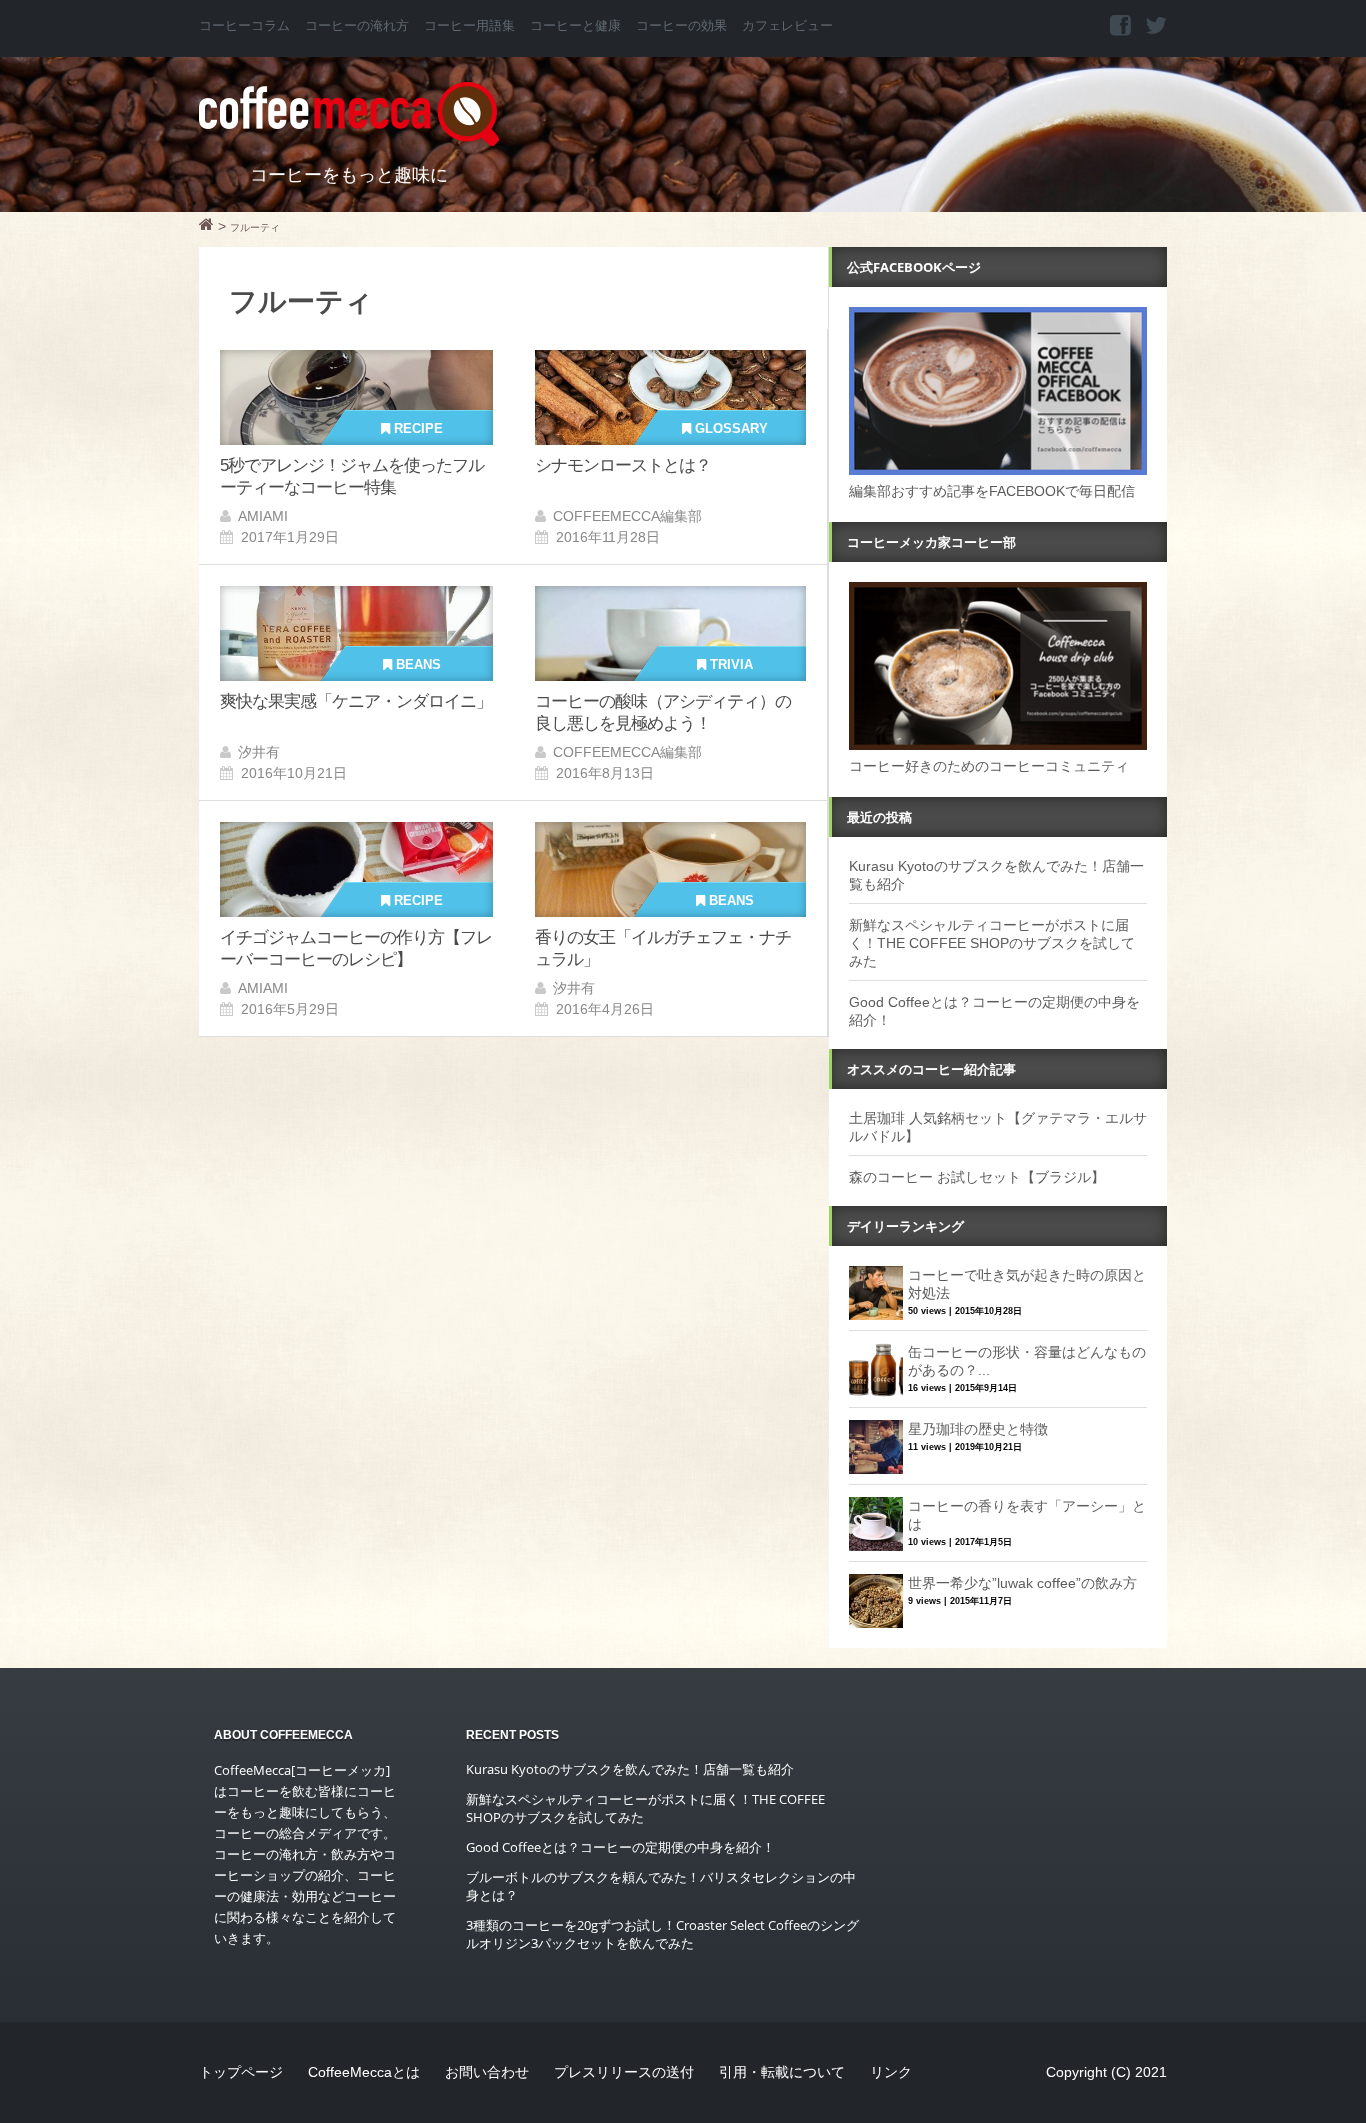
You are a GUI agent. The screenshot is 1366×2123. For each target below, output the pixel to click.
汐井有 (259, 752)
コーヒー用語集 (469, 26)
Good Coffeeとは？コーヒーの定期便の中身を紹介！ (620, 1847)
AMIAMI (263, 516)
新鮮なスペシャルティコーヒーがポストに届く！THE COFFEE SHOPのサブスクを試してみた (992, 943)
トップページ (241, 2072)
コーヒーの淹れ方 (357, 26)
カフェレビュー (787, 26)
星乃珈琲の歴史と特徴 (978, 1429)
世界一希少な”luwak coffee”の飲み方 (1022, 1583)
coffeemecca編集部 (627, 516)
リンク (891, 2072)
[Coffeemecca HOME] (206, 227)
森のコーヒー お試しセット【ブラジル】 (977, 1177)
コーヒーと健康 (575, 26)
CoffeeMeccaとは (364, 2072)
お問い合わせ (487, 2072)
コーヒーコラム (244, 26)
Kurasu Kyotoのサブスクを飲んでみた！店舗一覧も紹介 (630, 1769)
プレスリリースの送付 (624, 2072)
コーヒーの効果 (681, 26)
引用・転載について (782, 2072)
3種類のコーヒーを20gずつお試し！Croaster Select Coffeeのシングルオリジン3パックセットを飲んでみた (662, 1934)
